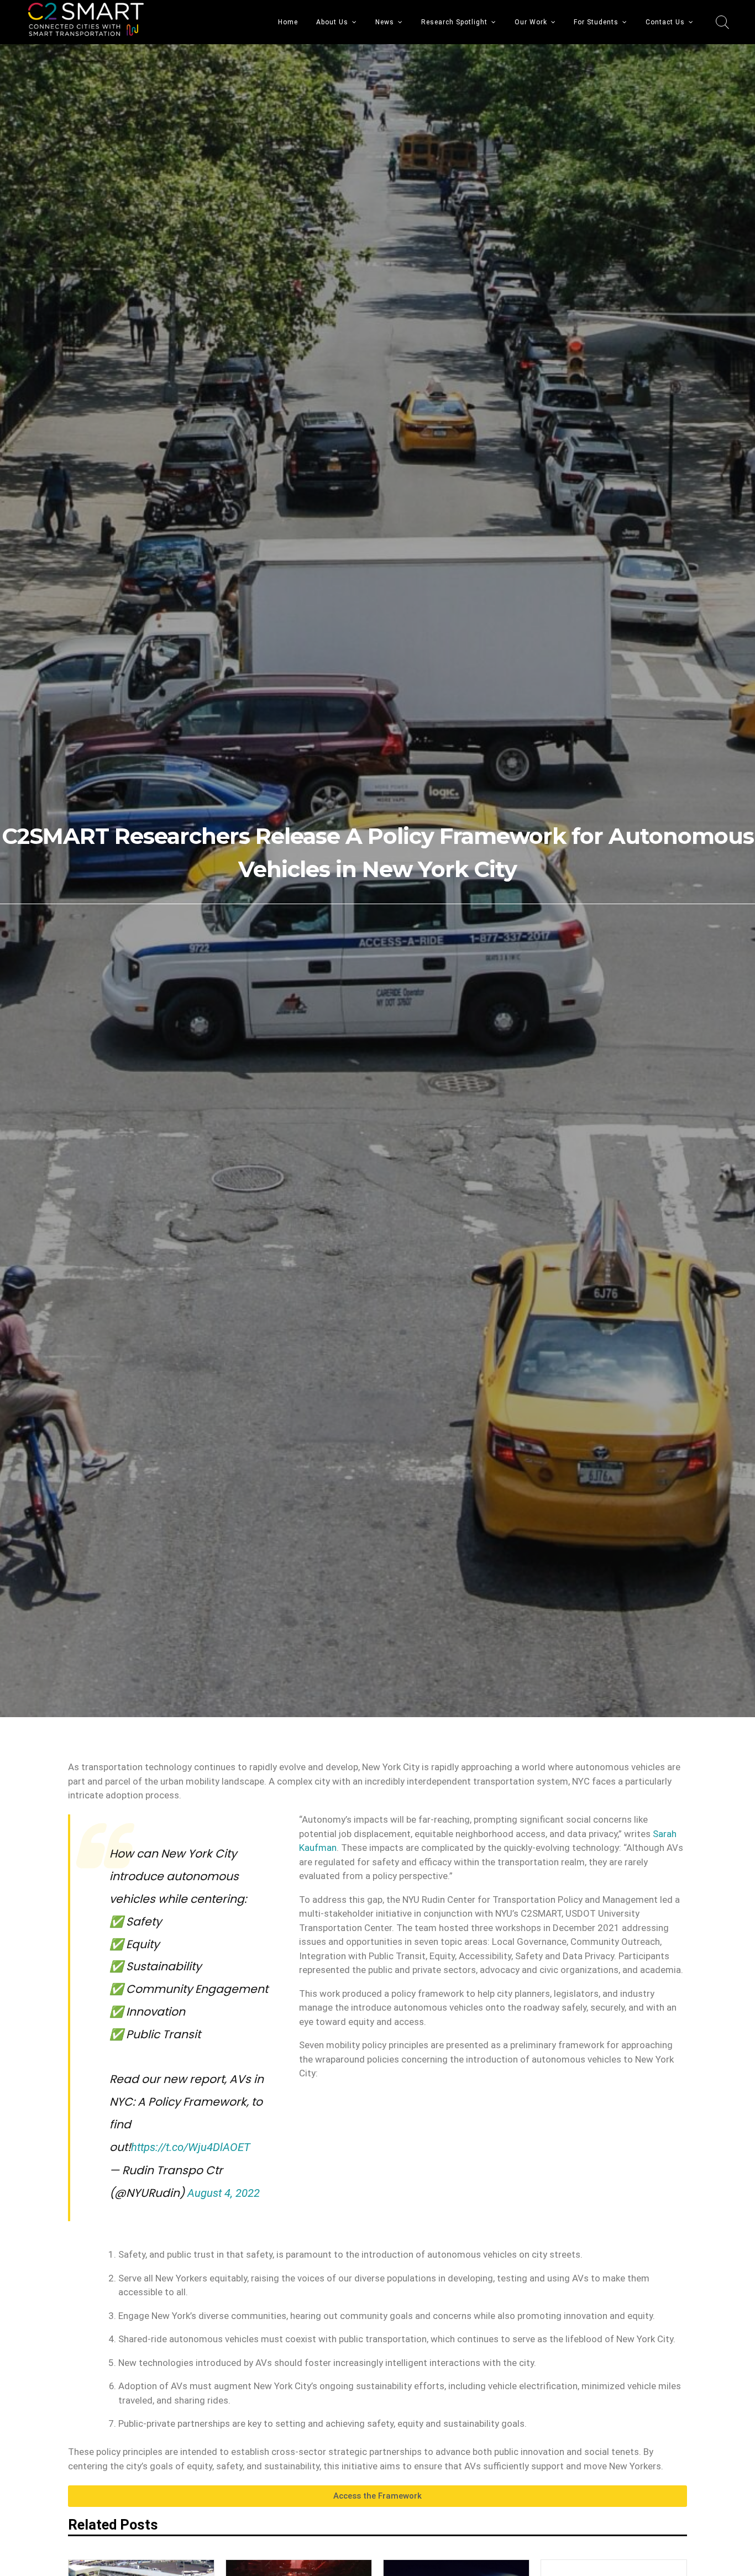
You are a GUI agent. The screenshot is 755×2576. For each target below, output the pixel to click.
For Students (596, 22)
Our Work (531, 22)
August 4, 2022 (224, 2193)
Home (288, 22)
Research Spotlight (454, 22)
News (385, 22)
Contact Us (665, 22)
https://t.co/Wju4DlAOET (191, 2147)
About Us (332, 22)
